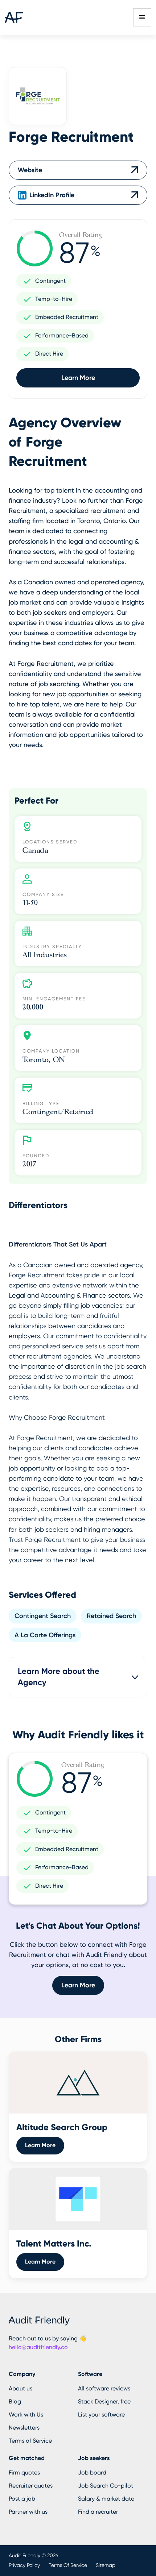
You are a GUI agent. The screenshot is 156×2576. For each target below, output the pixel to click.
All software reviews (104, 2388)
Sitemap (106, 2565)
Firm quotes (24, 2473)
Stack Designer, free (104, 2401)
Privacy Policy (24, 2565)
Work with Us (26, 2415)
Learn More (78, 378)
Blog (15, 2401)
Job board (92, 2473)
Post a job (22, 2499)
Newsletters (24, 2428)
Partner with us (28, 2512)
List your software (101, 2415)
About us (20, 2388)
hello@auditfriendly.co (38, 2347)
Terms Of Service (68, 2565)
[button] (142, 17)
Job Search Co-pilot (106, 2486)
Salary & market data (106, 2499)
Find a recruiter (98, 2512)
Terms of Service (30, 2441)
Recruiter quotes (31, 2486)
